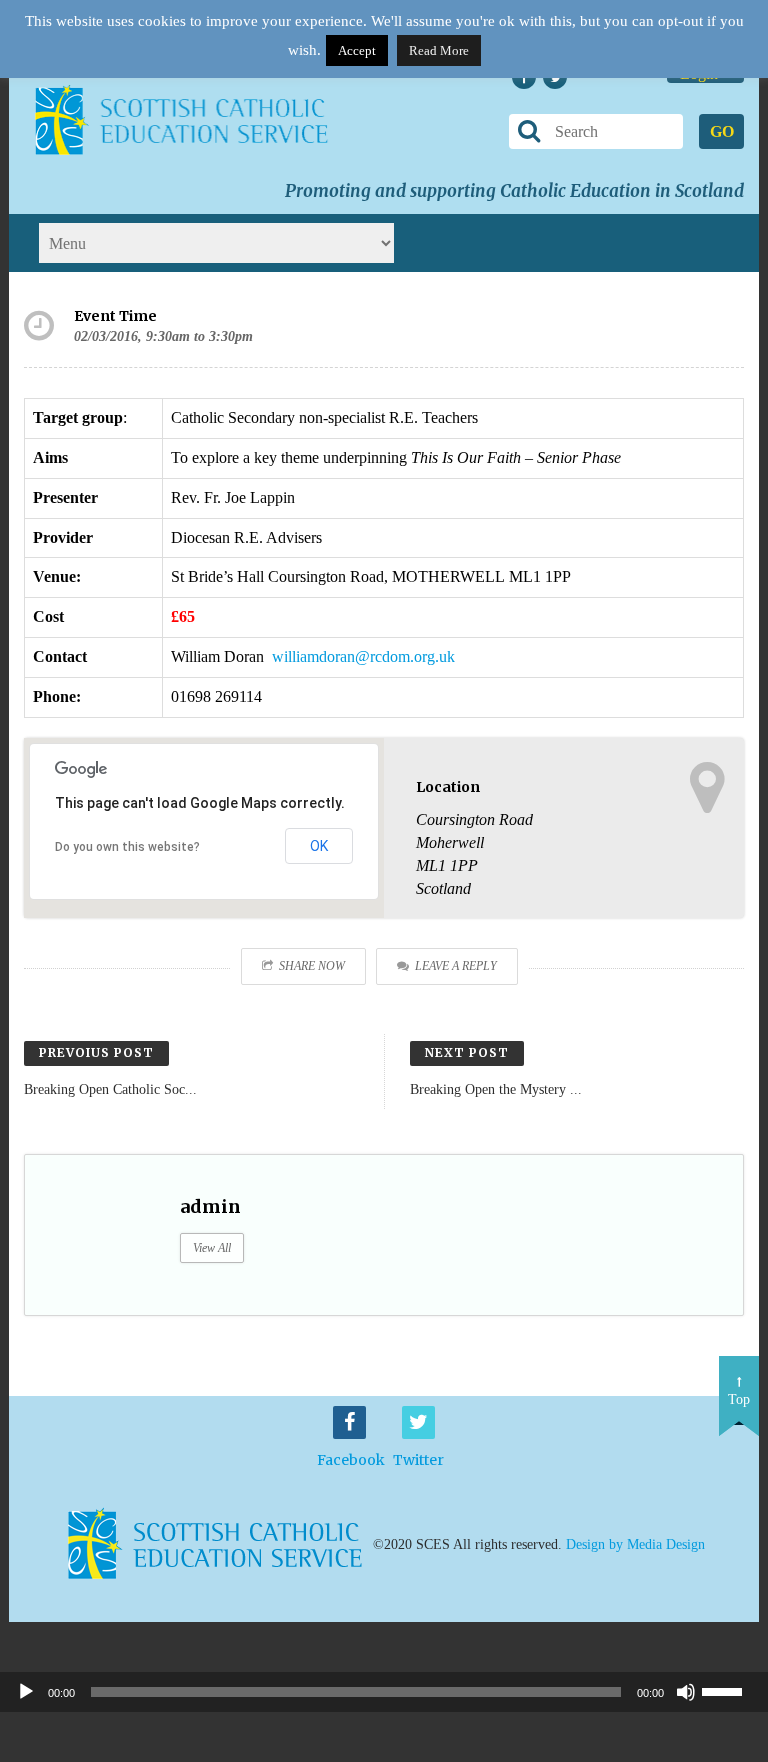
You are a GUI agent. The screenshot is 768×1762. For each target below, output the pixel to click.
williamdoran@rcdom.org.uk (363, 656)
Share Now (312, 966)
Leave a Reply (456, 966)
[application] (384, 1692)
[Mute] (686, 1692)
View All (212, 1248)
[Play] (26, 1692)
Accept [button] (357, 50)
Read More (439, 50)
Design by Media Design (635, 1544)
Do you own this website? (127, 847)
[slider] (730, 1690)
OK (319, 846)
